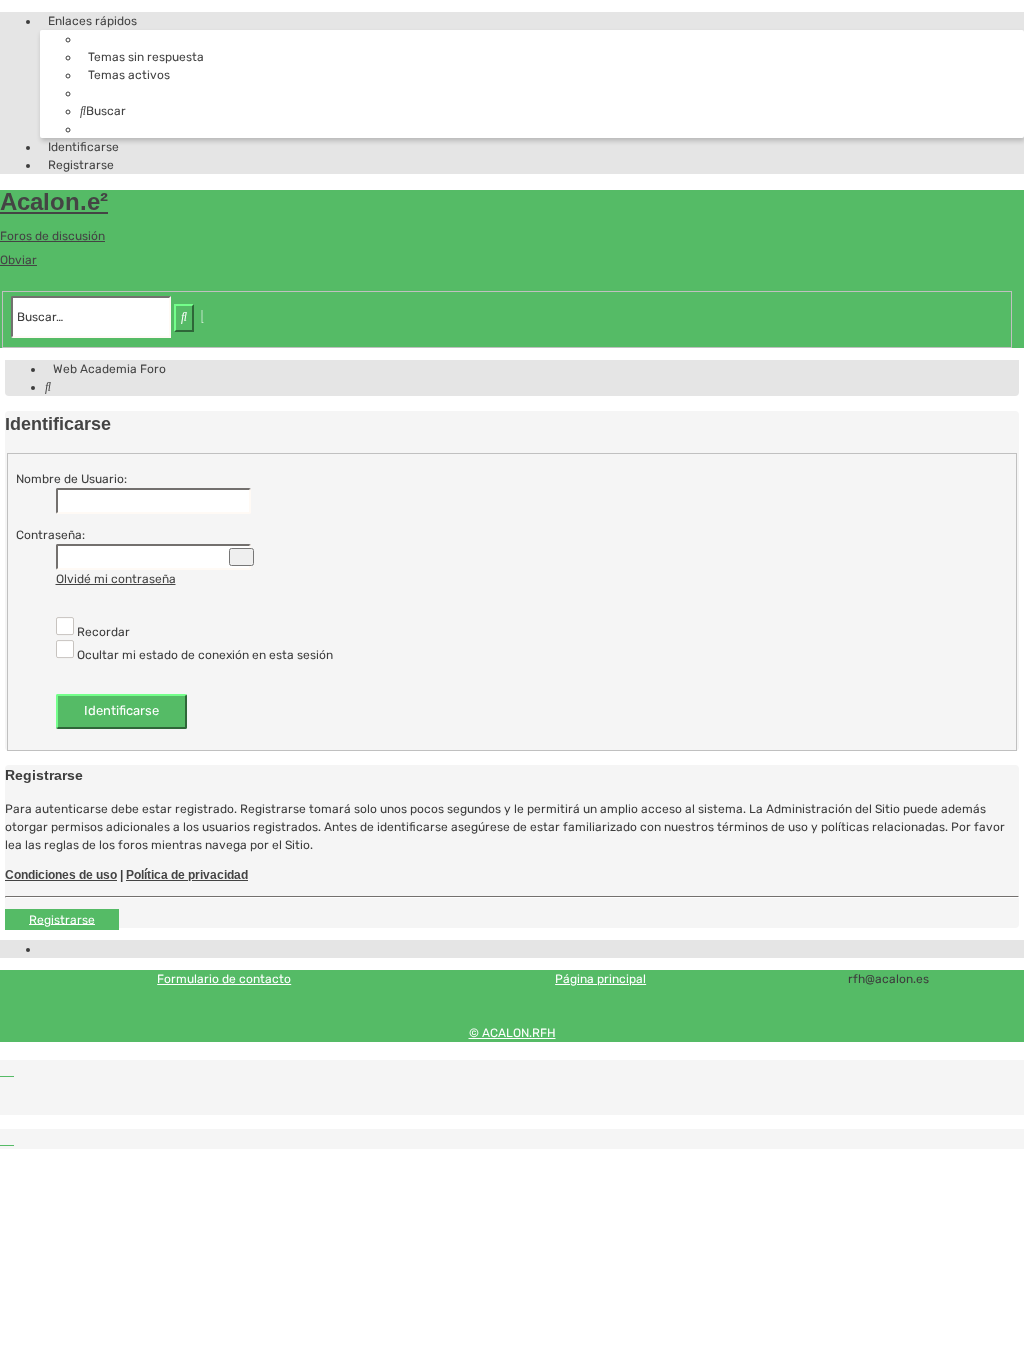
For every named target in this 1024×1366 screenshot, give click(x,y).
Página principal (600, 979)
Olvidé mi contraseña (116, 579)
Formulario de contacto (224, 979)
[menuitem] (142, 57)
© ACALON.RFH (512, 1033)
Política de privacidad (187, 875)
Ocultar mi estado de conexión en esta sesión (203, 655)
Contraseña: (50, 535)
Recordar (102, 632)
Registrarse (62, 919)
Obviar (18, 260)
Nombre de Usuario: (71, 479)
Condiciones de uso (61, 875)
